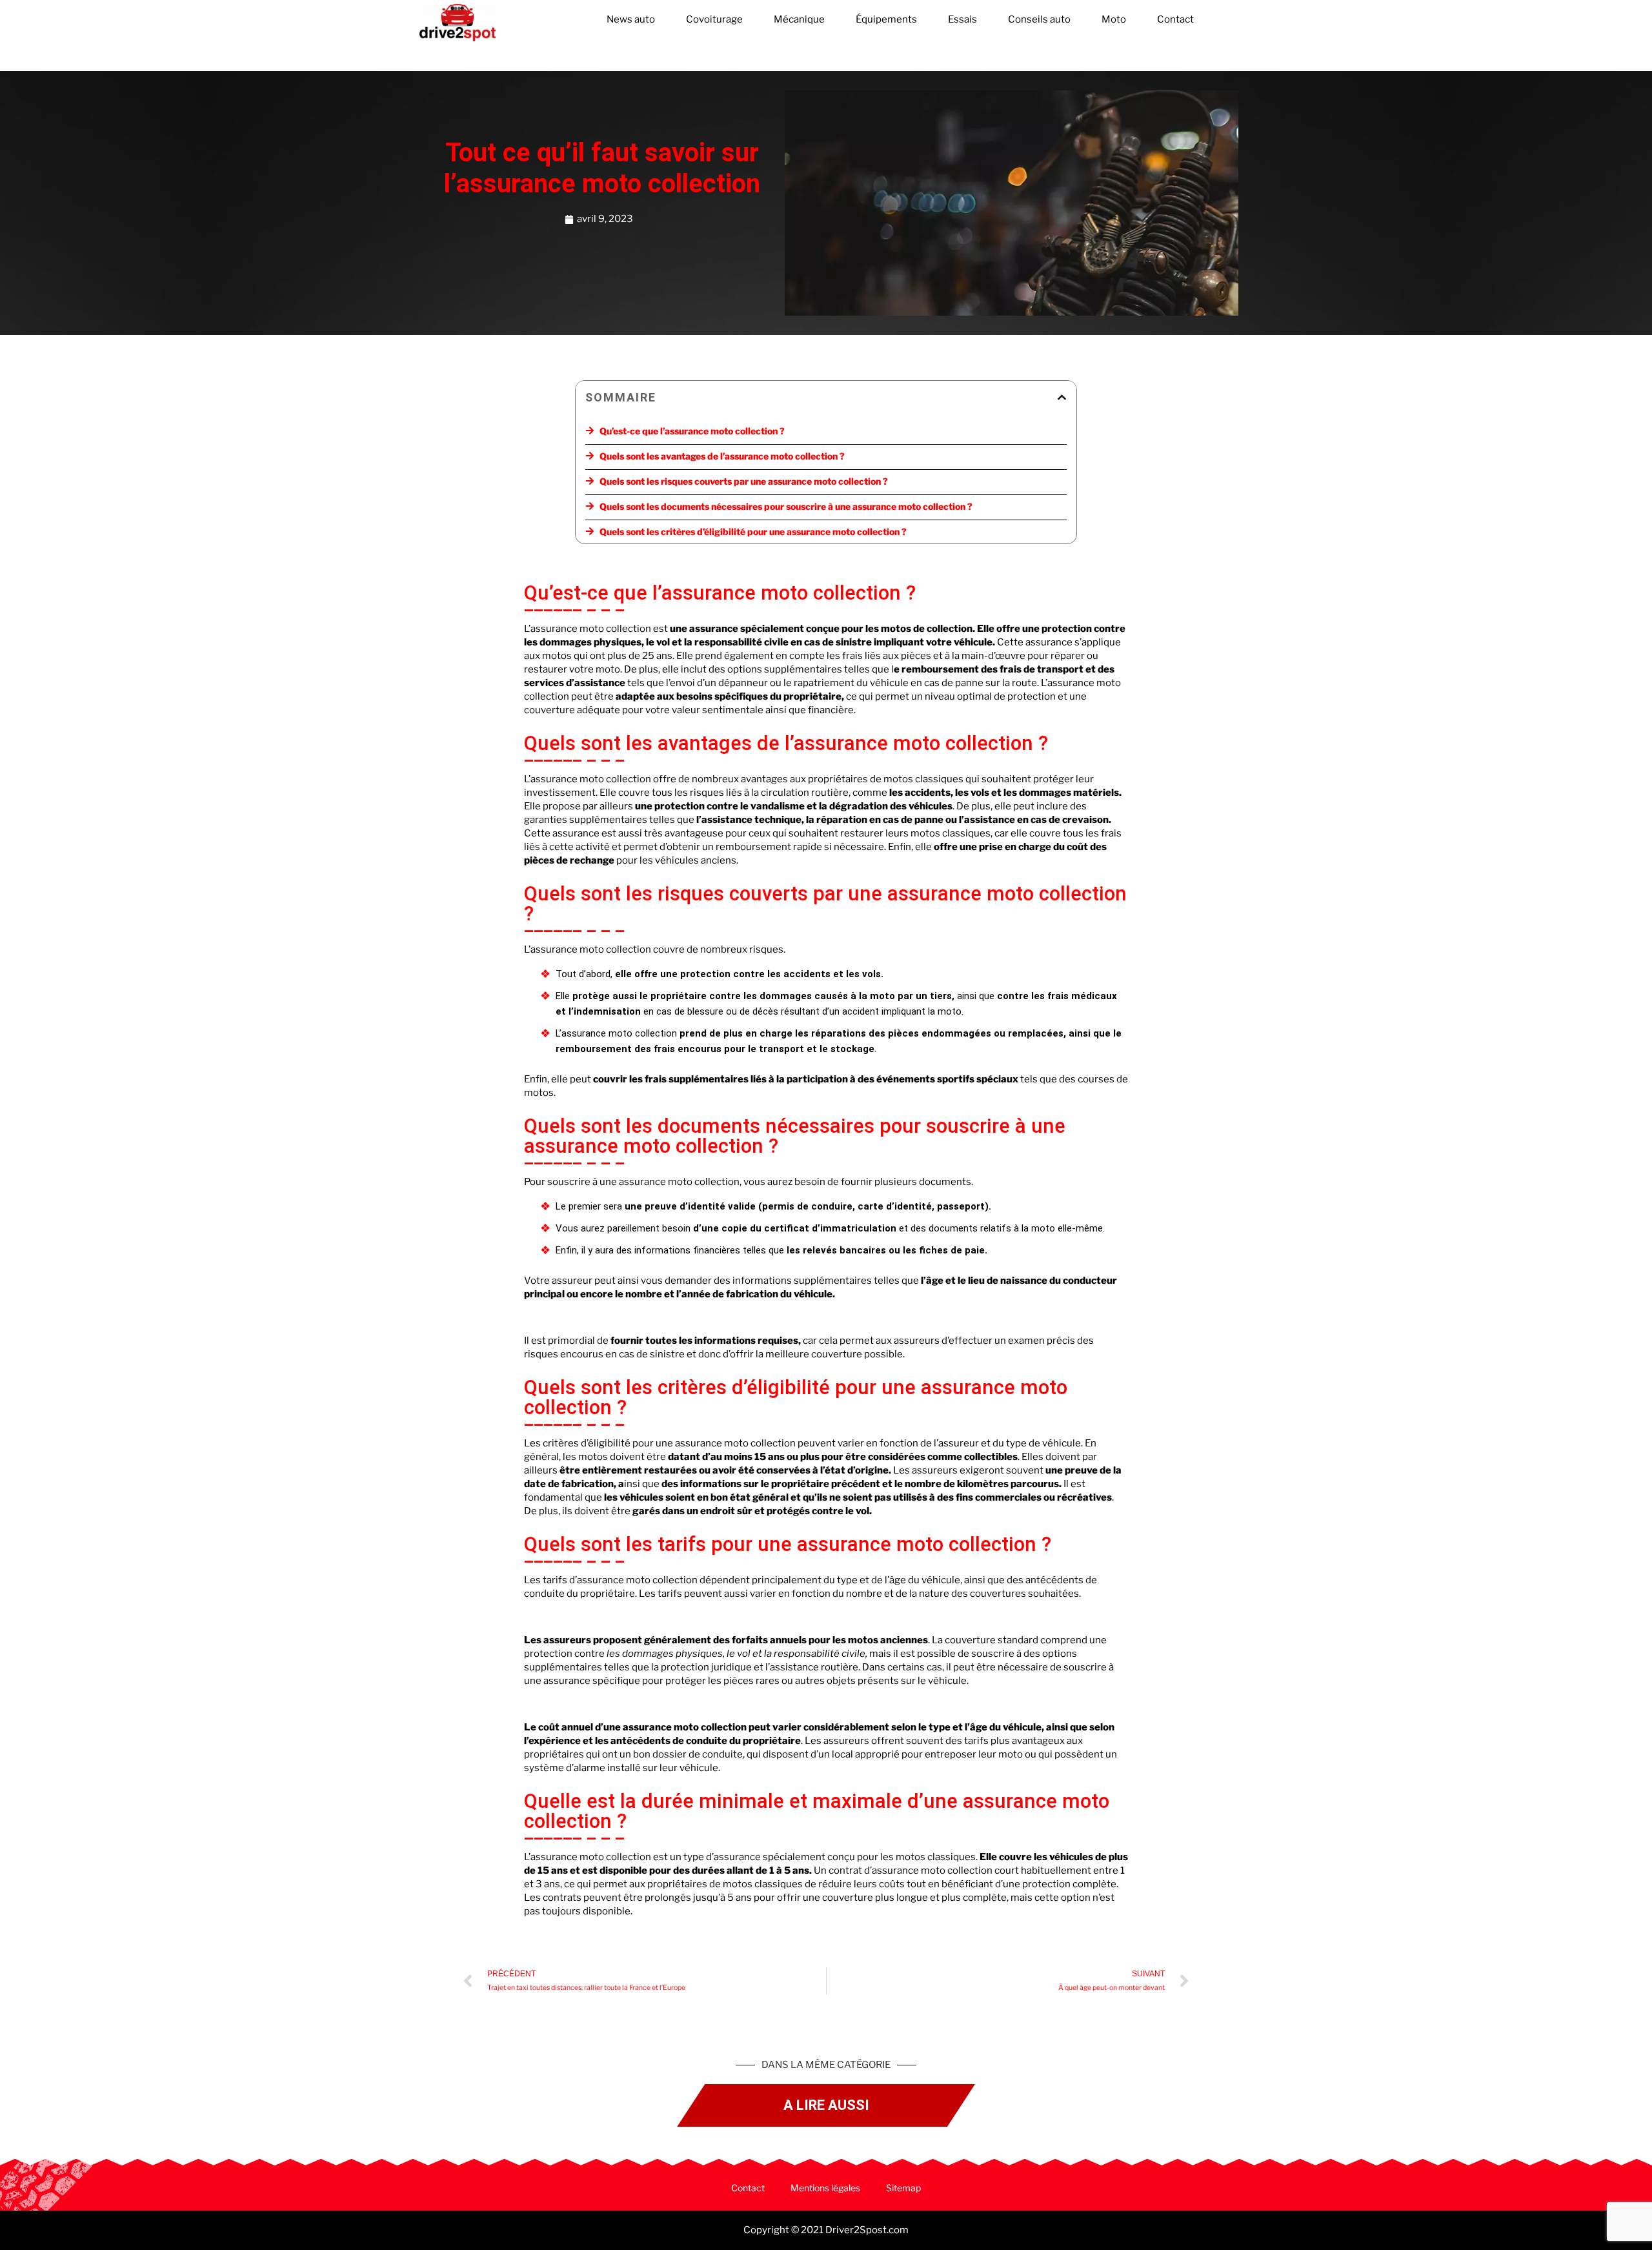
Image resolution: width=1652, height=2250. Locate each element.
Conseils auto (1039, 19)
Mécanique (799, 19)
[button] (1062, 397)
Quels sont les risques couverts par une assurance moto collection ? (744, 481)
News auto (631, 19)
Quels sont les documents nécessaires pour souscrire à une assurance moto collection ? (786, 506)
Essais (962, 19)
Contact (1175, 19)
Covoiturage (714, 19)
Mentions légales (825, 2188)
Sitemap (903, 2188)
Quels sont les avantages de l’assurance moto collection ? (722, 456)
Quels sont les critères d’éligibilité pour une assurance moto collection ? (753, 532)
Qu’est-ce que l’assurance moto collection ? (692, 431)
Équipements (886, 19)
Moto (1114, 19)
